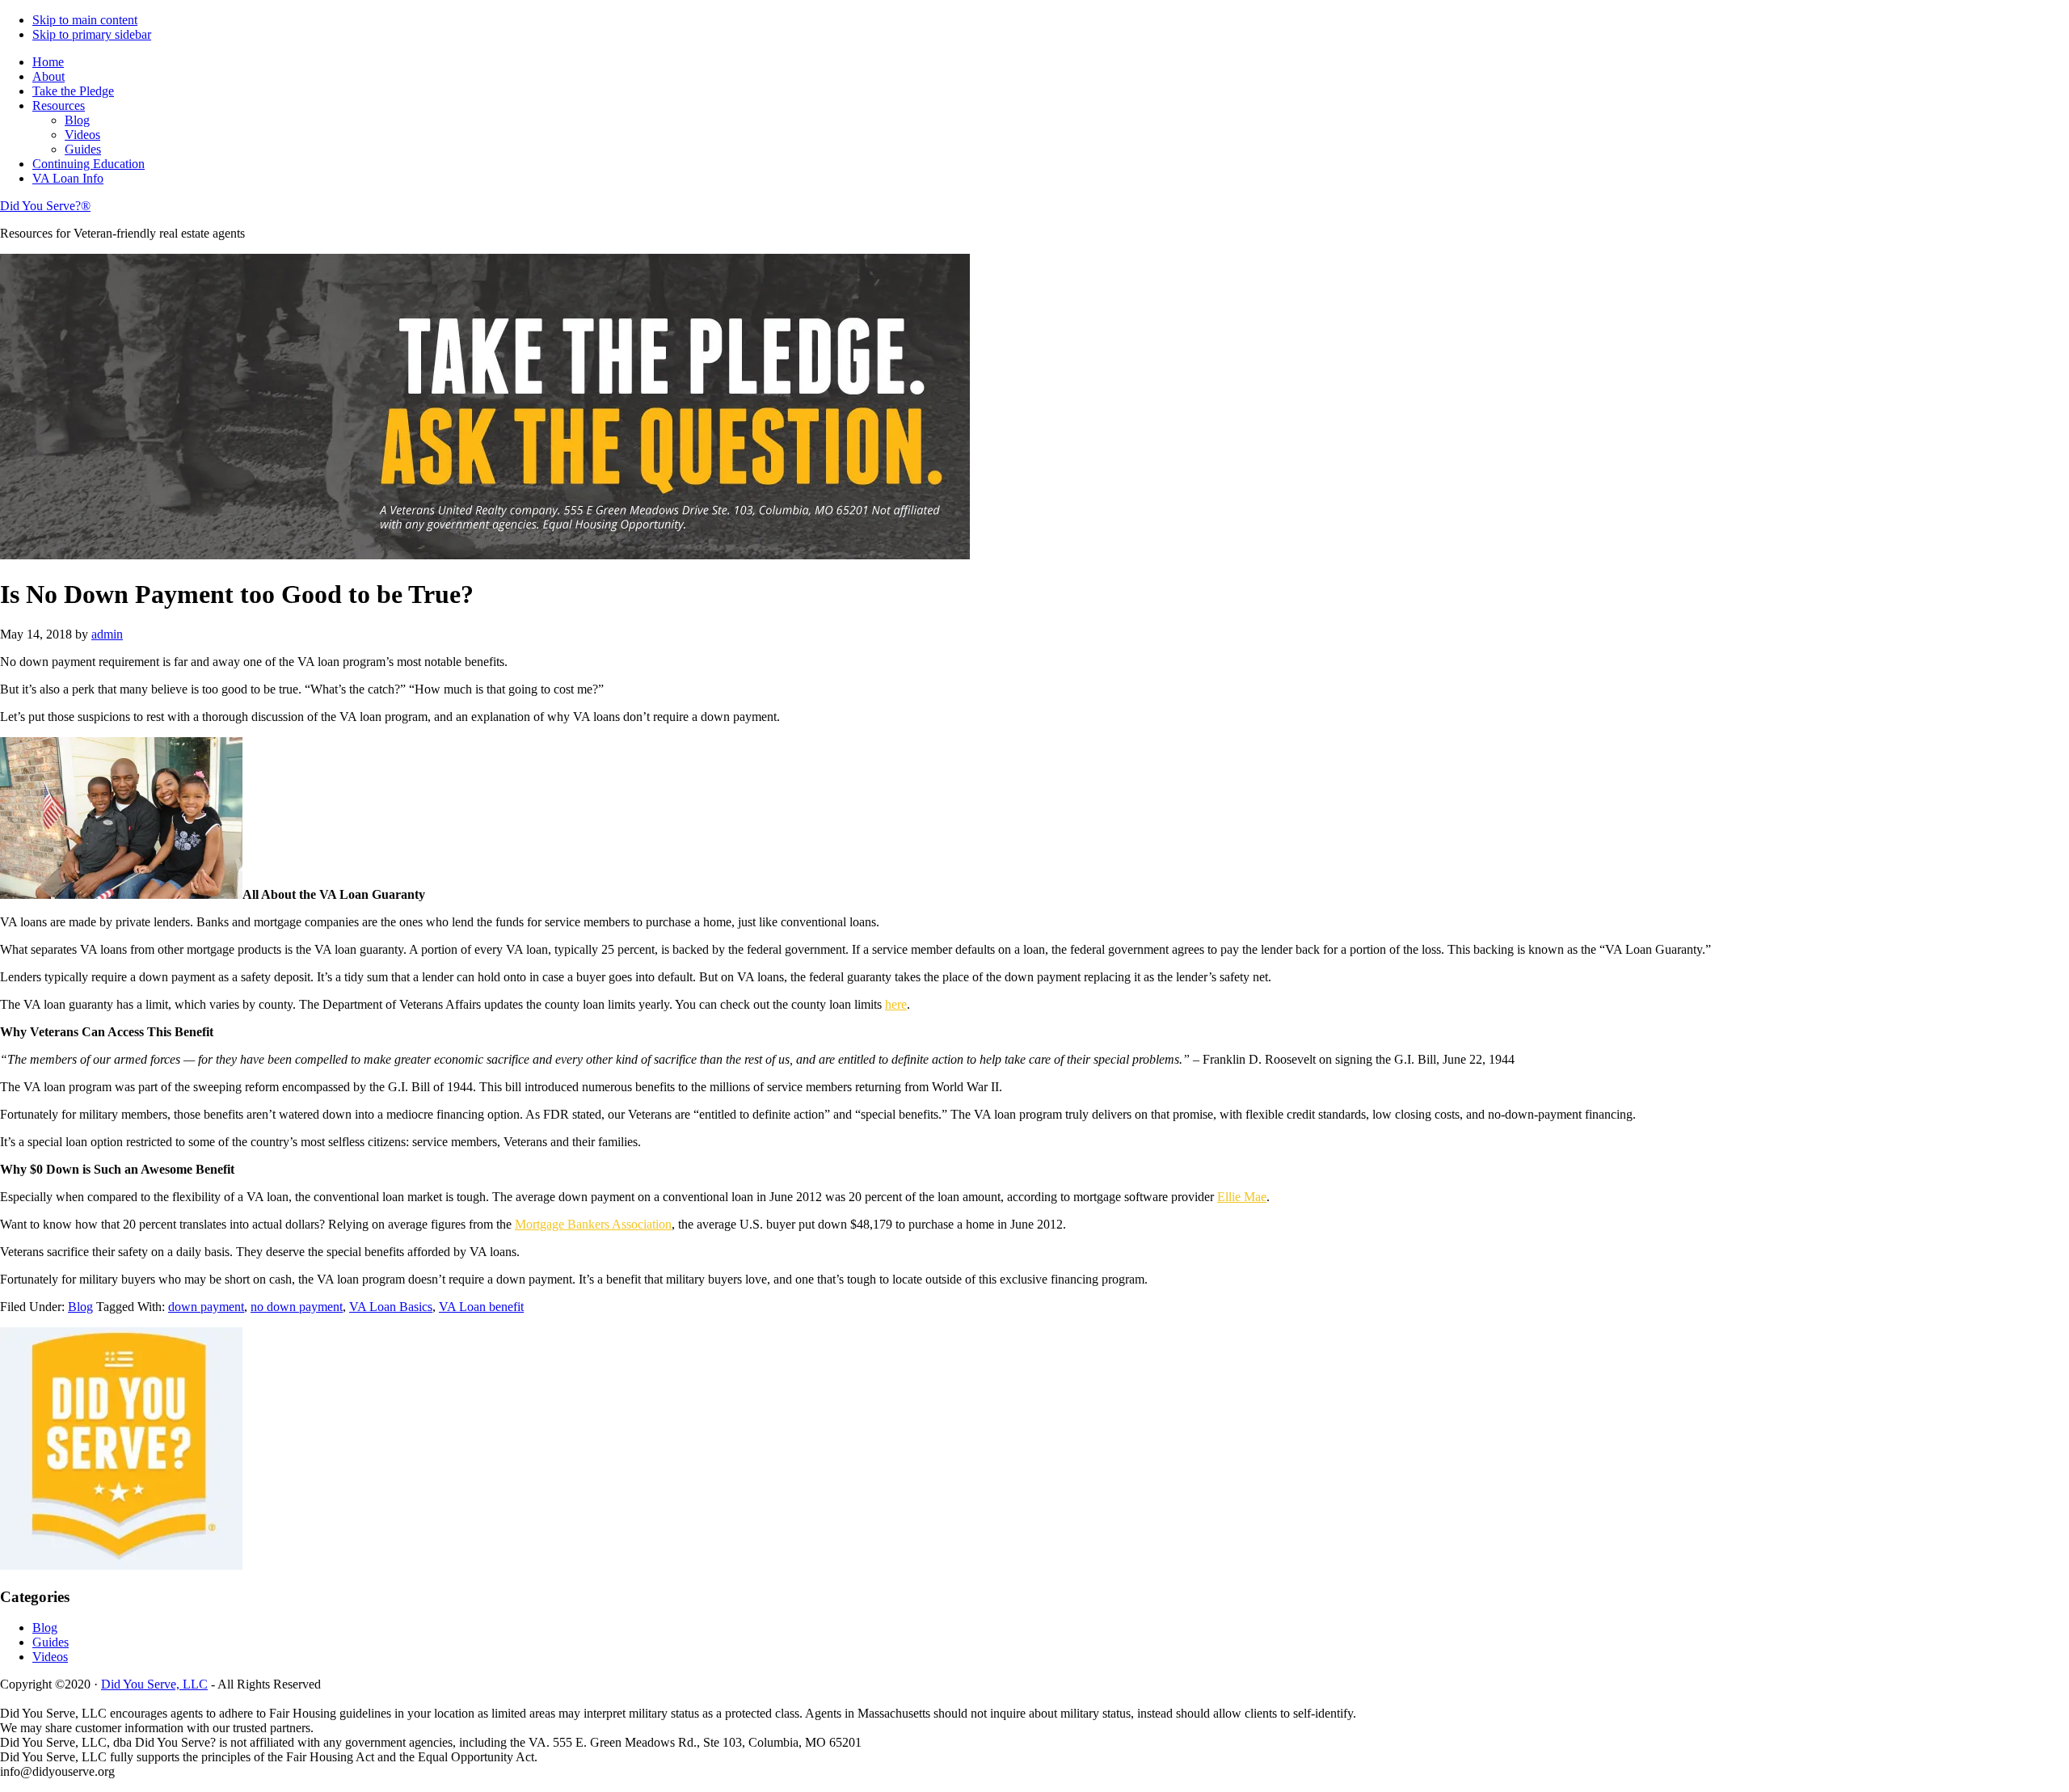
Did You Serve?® (45, 206)
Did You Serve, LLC (154, 1684)
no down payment (297, 1307)
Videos (50, 1657)
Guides (51, 1642)
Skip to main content (85, 20)
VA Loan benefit (481, 1307)
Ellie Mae (1242, 1197)
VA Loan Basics (391, 1307)
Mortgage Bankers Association (593, 1224)
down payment (206, 1307)
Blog (80, 1307)
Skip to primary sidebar (92, 34)
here (896, 1004)
